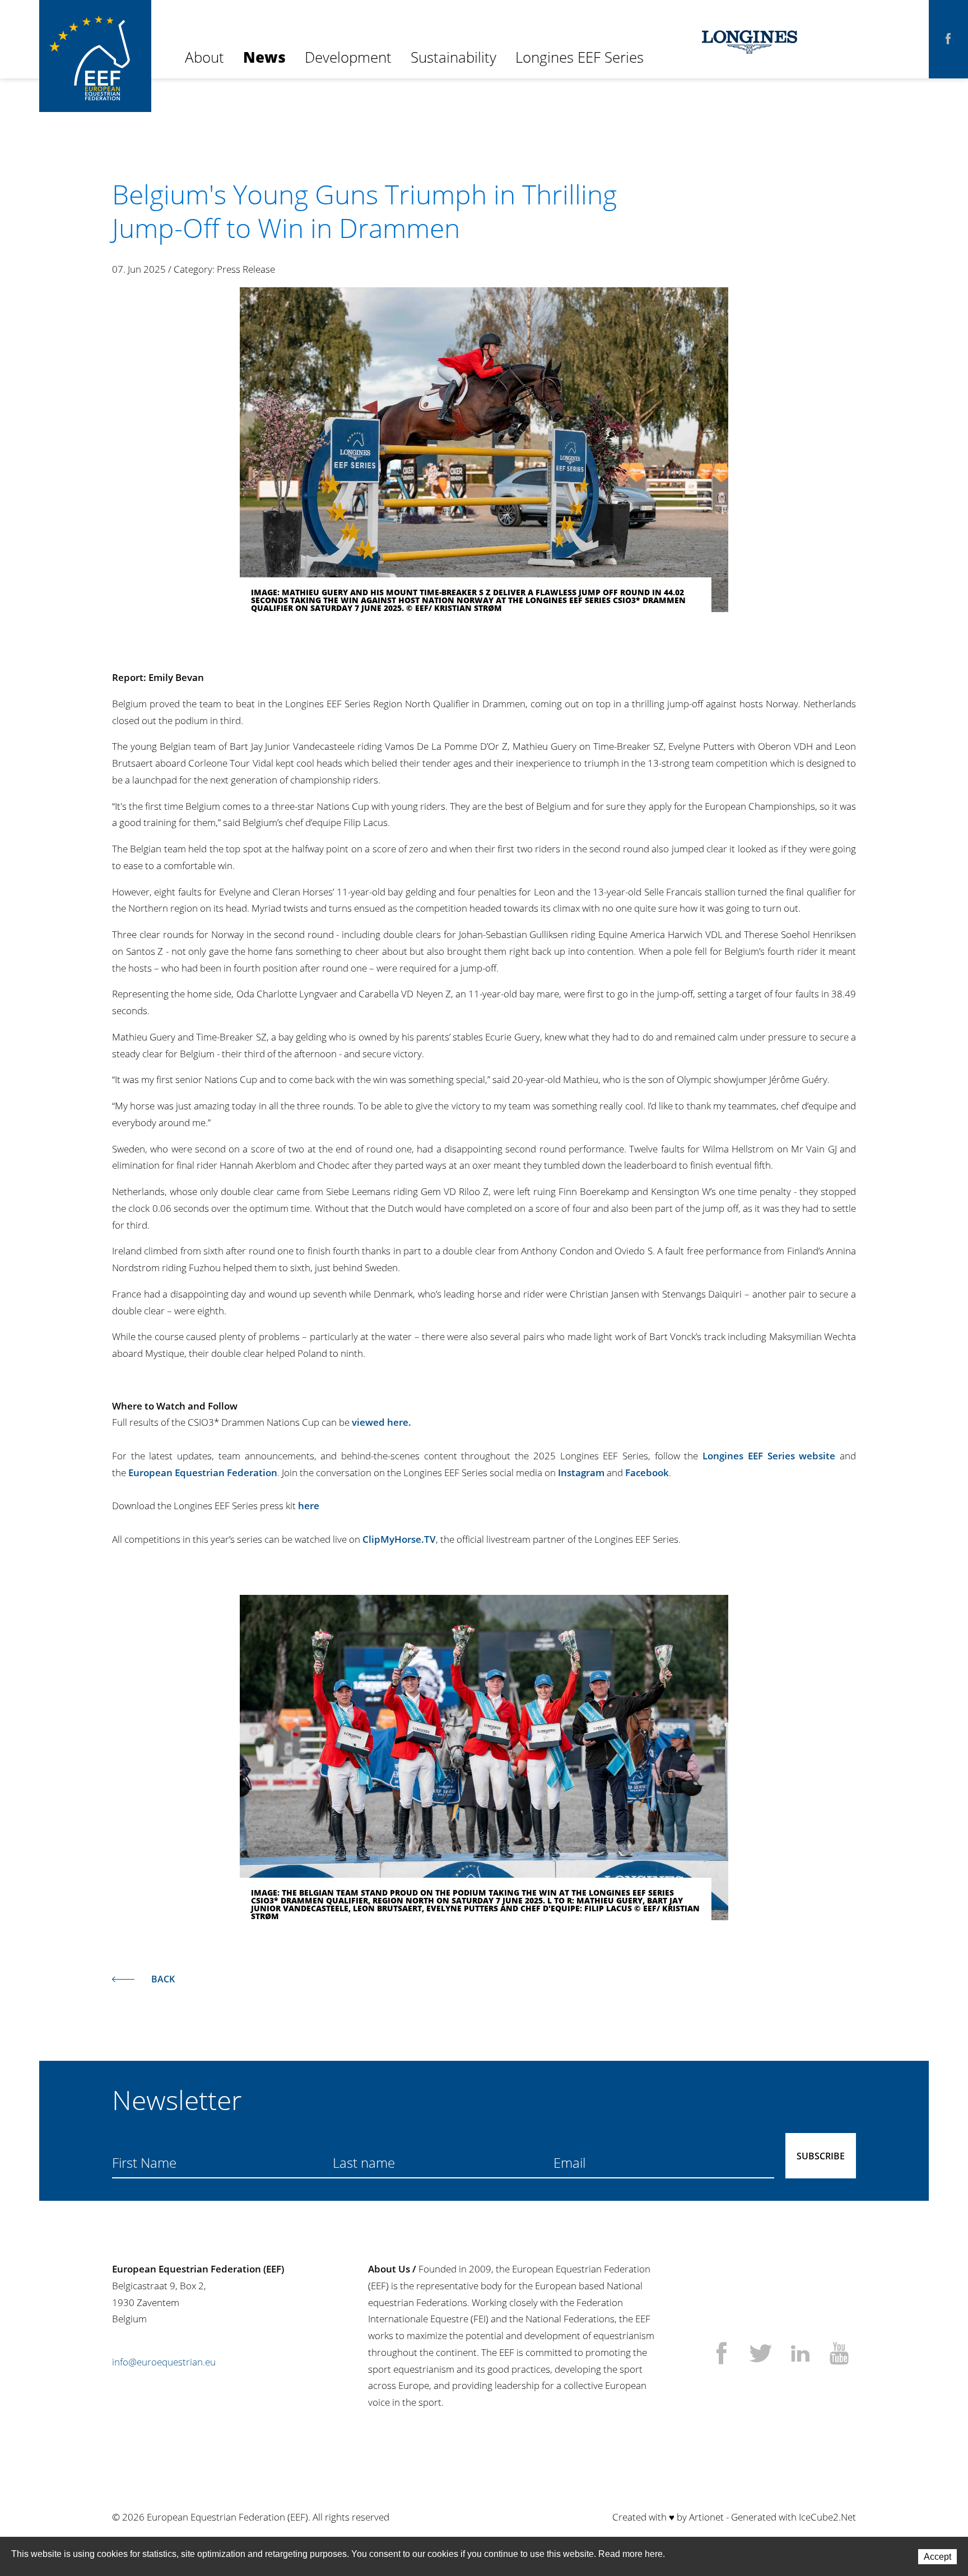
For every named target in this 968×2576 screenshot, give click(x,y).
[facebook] (948, 39)
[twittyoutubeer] (839, 2355)
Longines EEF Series (580, 57)
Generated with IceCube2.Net (794, 2517)
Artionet (706, 2517)
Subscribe (821, 2156)
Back (163, 1979)
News (264, 57)
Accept (937, 2557)
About (204, 57)
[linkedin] (800, 2355)
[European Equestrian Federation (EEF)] (95, 39)
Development (348, 57)
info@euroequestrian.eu (164, 2362)
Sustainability (453, 57)
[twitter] (761, 2355)
